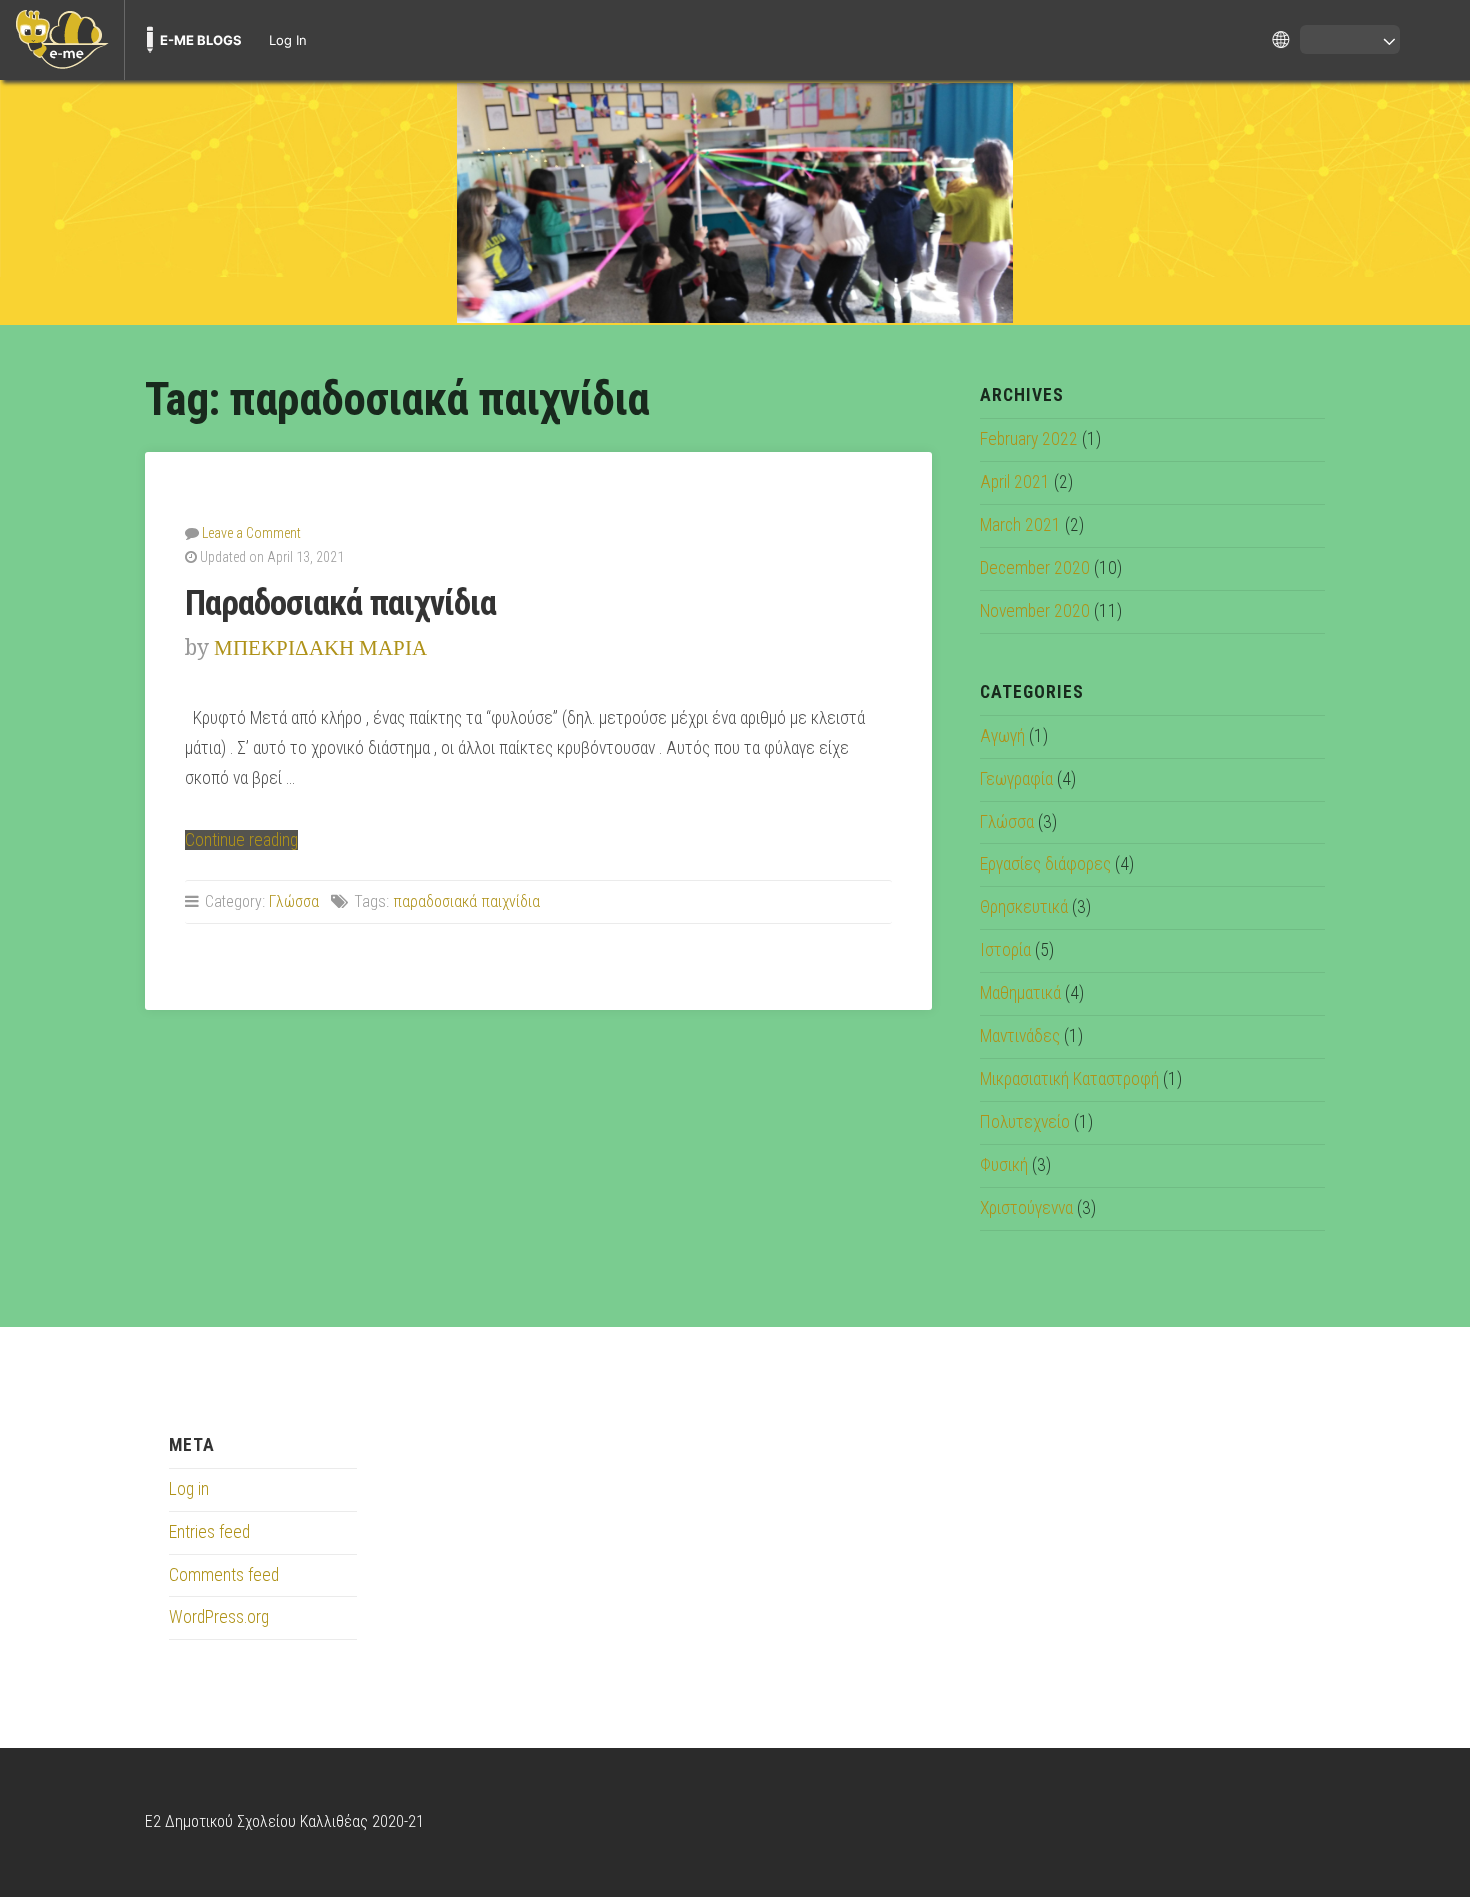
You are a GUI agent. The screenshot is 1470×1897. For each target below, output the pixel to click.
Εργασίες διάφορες (1045, 864)
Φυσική (1004, 1165)
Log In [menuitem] (288, 40)
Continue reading (241, 840)
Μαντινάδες (1020, 1036)
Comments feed (224, 1575)
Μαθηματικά (1020, 993)
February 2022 (1029, 439)
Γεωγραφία (1016, 779)
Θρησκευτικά (1024, 907)
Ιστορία (1005, 950)
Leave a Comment (251, 533)
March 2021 (1020, 525)
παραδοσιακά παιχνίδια (466, 901)
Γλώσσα (294, 901)
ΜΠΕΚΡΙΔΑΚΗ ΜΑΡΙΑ (320, 647)
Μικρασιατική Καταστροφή (1069, 1079)
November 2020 (1035, 611)
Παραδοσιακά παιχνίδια (340, 603)
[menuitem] (62, 40)
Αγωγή (1002, 736)
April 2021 (1015, 482)
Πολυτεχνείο (1025, 1122)
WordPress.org (219, 1617)
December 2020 (1035, 568)
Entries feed (209, 1532)
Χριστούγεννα (1026, 1208)
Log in (189, 1489)
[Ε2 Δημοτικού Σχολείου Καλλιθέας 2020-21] (735, 203)
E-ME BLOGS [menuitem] (201, 40)
